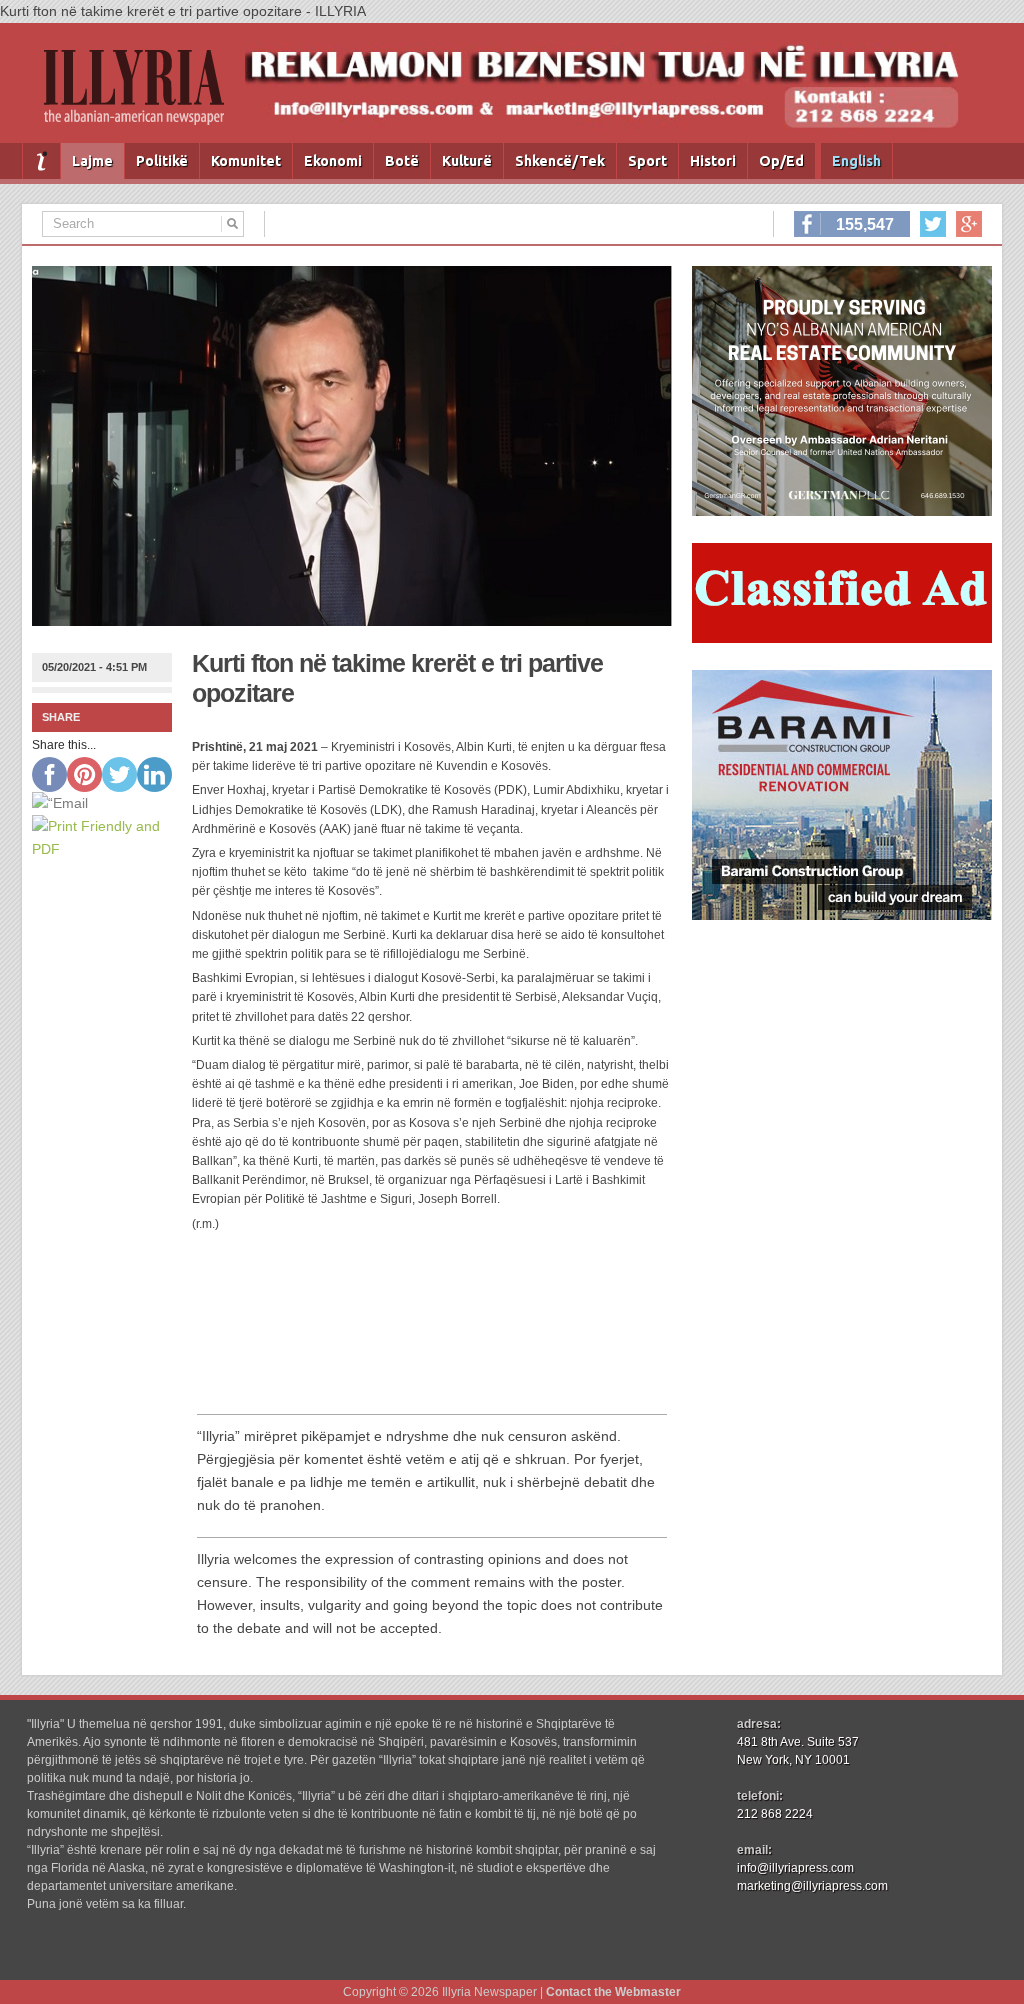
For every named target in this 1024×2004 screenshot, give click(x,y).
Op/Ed (781, 161)
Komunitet (246, 161)
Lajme (92, 161)
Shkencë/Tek (560, 161)
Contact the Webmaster (613, 1992)
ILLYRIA (142, 95)
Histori (713, 161)
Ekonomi (333, 161)
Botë (402, 161)
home (41, 161)
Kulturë (467, 161)
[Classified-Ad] (842, 638)
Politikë (162, 161)
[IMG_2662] (842, 511)
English (856, 161)
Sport (647, 161)
